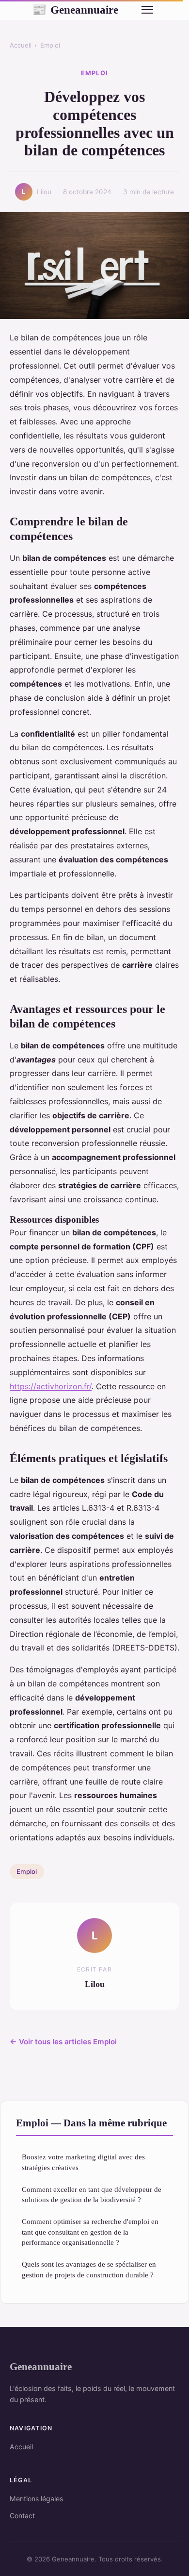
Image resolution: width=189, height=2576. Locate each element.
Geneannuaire (75, 10)
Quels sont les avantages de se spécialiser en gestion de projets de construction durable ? (89, 2269)
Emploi (50, 45)
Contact (22, 2516)
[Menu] (147, 10)
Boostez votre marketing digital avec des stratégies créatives (83, 2162)
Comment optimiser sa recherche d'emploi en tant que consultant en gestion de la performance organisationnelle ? (90, 2232)
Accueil (21, 45)
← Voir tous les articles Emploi (63, 2042)
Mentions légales (36, 2499)
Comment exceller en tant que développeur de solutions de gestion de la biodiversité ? (92, 2194)
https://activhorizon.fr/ (51, 1386)
